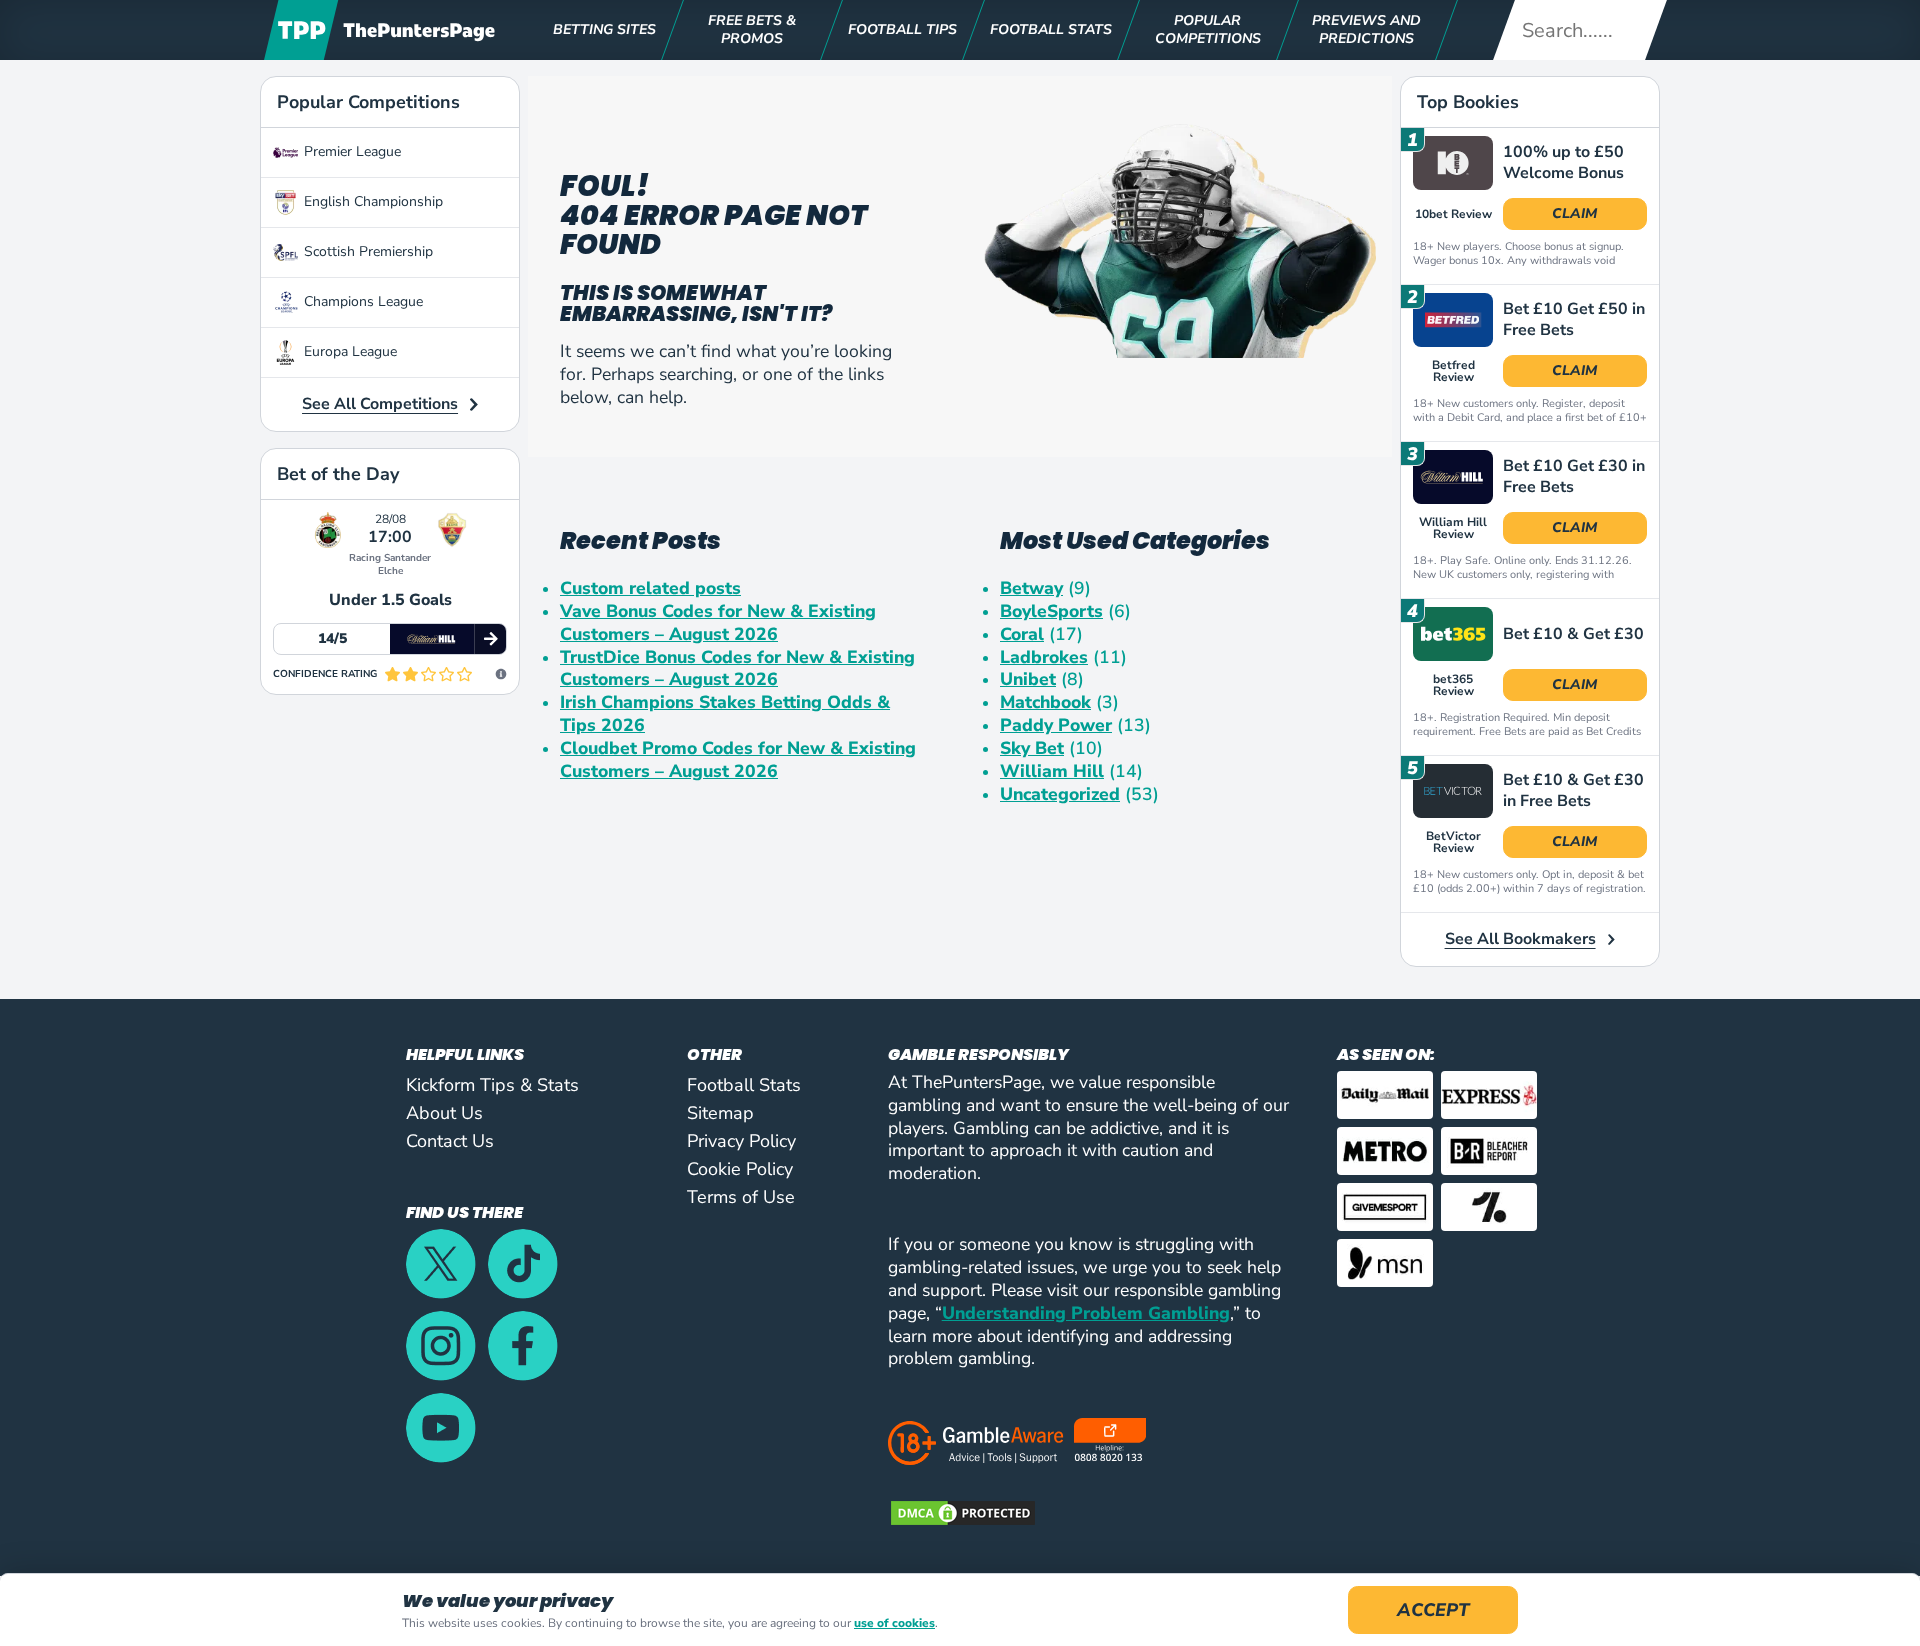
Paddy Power (1056, 725)
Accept (1433, 1610)
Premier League (352, 151)
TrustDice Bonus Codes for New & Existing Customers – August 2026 (737, 669)
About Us (444, 1113)
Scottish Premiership (368, 251)
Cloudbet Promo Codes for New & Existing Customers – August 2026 (738, 760)
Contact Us (450, 1141)
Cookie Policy (740, 1169)
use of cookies (894, 1623)
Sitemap (720, 1113)
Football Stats (744, 1085)
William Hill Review (1453, 528)
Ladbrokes (1044, 657)
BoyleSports (1051, 611)
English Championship (373, 201)
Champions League (363, 301)
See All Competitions (380, 404)
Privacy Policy (741, 1141)
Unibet (1028, 679)
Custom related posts (650, 588)
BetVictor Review (1453, 842)
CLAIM (1574, 213)
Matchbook (1045, 702)
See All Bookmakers (1520, 939)
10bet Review (1453, 214)
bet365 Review (1453, 685)
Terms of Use (741, 1197)
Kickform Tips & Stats (492, 1085)
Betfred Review (1453, 371)
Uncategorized (1060, 794)
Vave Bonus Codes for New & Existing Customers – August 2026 (718, 623)
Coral (1022, 634)
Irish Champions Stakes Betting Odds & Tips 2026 (725, 714)
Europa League (350, 351)
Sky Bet (1032, 748)
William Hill (1052, 771)
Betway (1031, 588)
